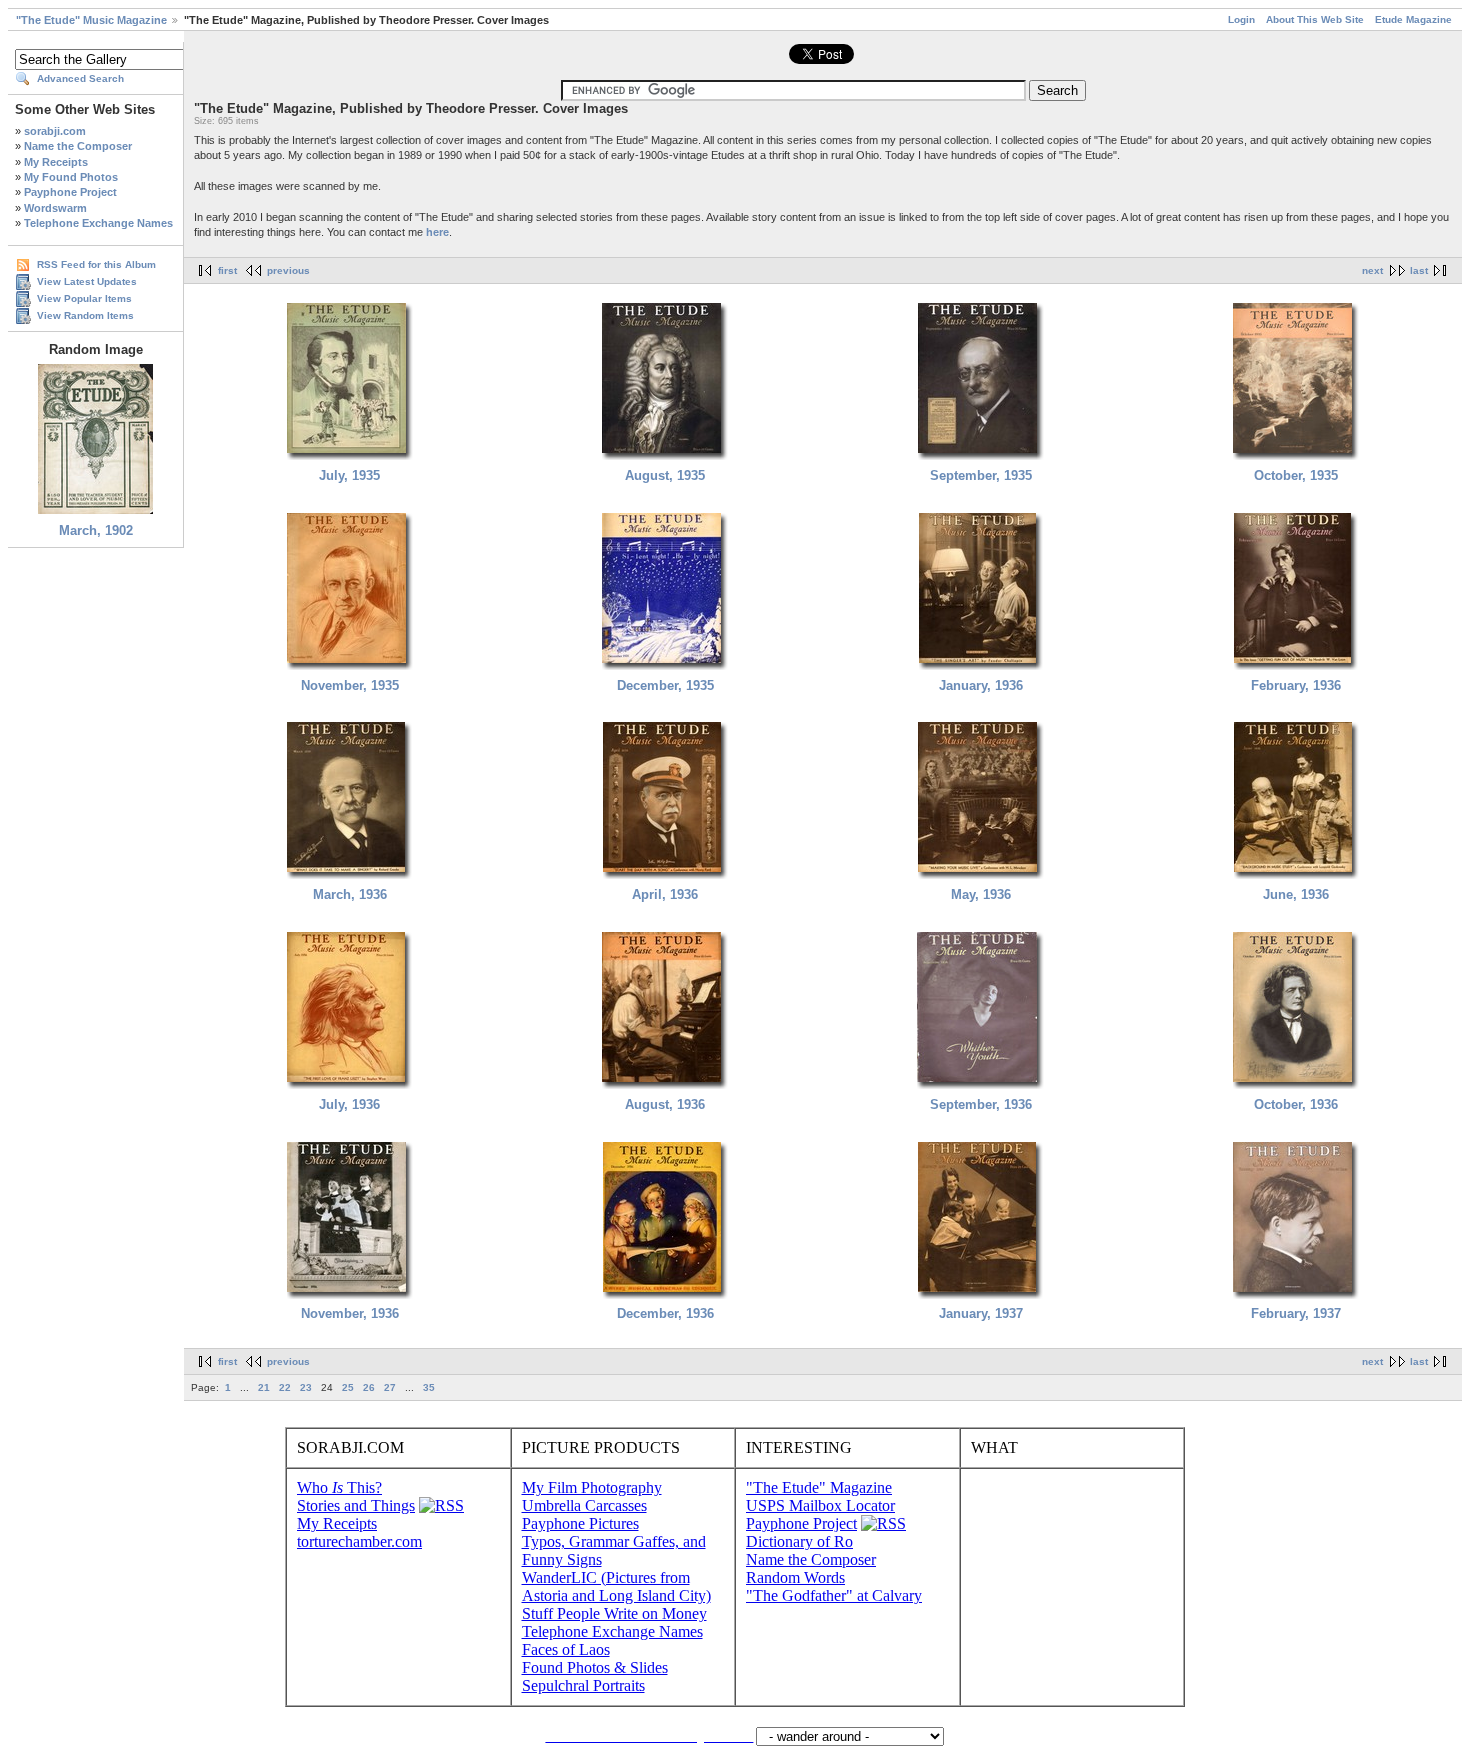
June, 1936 (1296, 894)
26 (369, 1387)
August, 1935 (665, 475)
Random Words (795, 1577)
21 (264, 1387)
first (227, 270)
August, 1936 (665, 1104)
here (437, 232)
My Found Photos (71, 177)
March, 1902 (96, 530)
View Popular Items (84, 298)
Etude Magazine (1413, 19)
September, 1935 (981, 475)
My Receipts (56, 162)
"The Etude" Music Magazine (91, 20)
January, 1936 (981, 685)
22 (285, 1387)
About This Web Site (1315, 19)
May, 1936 (981, 894)
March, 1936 (350, 894)
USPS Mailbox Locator (820, 1505)
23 (306, 1387)
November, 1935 (350, 685)
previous (288, 270)
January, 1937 (981, 1313)
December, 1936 (665, 1313)
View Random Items (85, 315)
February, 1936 (1296, 685)
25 (348, 1387)
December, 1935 (665, 685)
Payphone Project (70, 192)
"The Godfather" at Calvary (834, 1595)
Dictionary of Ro (799, 1541)
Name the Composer (78, 146)
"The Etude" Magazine (819, 1487)
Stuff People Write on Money (614, 1613)
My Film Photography (592, 1487)
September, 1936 (981, 1104)
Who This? (339, 1487)
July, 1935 (349, 475)
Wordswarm (55, 208)
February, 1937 (1296, 1313)
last (1419, 270)
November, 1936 (350, 1313)
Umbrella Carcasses (584, 1505)
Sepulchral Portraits (583, 1685)
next (1372, 270)
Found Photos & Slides (595, 1667)
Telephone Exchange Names (98, 223)
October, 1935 (1296, 475)
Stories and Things (356, 1505)
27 (390, 1387)
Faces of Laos (566, 1649)
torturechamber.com (359, 1541)
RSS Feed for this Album (96, 264)
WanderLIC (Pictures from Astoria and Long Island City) (616, 1586)
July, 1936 (349, 1104)
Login (1241, 19)
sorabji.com (55, 131)
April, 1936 (665, 894)
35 (429, 1387)
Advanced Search (80, 78)
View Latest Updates (87, 281)
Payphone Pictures (580, 1523)
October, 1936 (1296, 1104)
